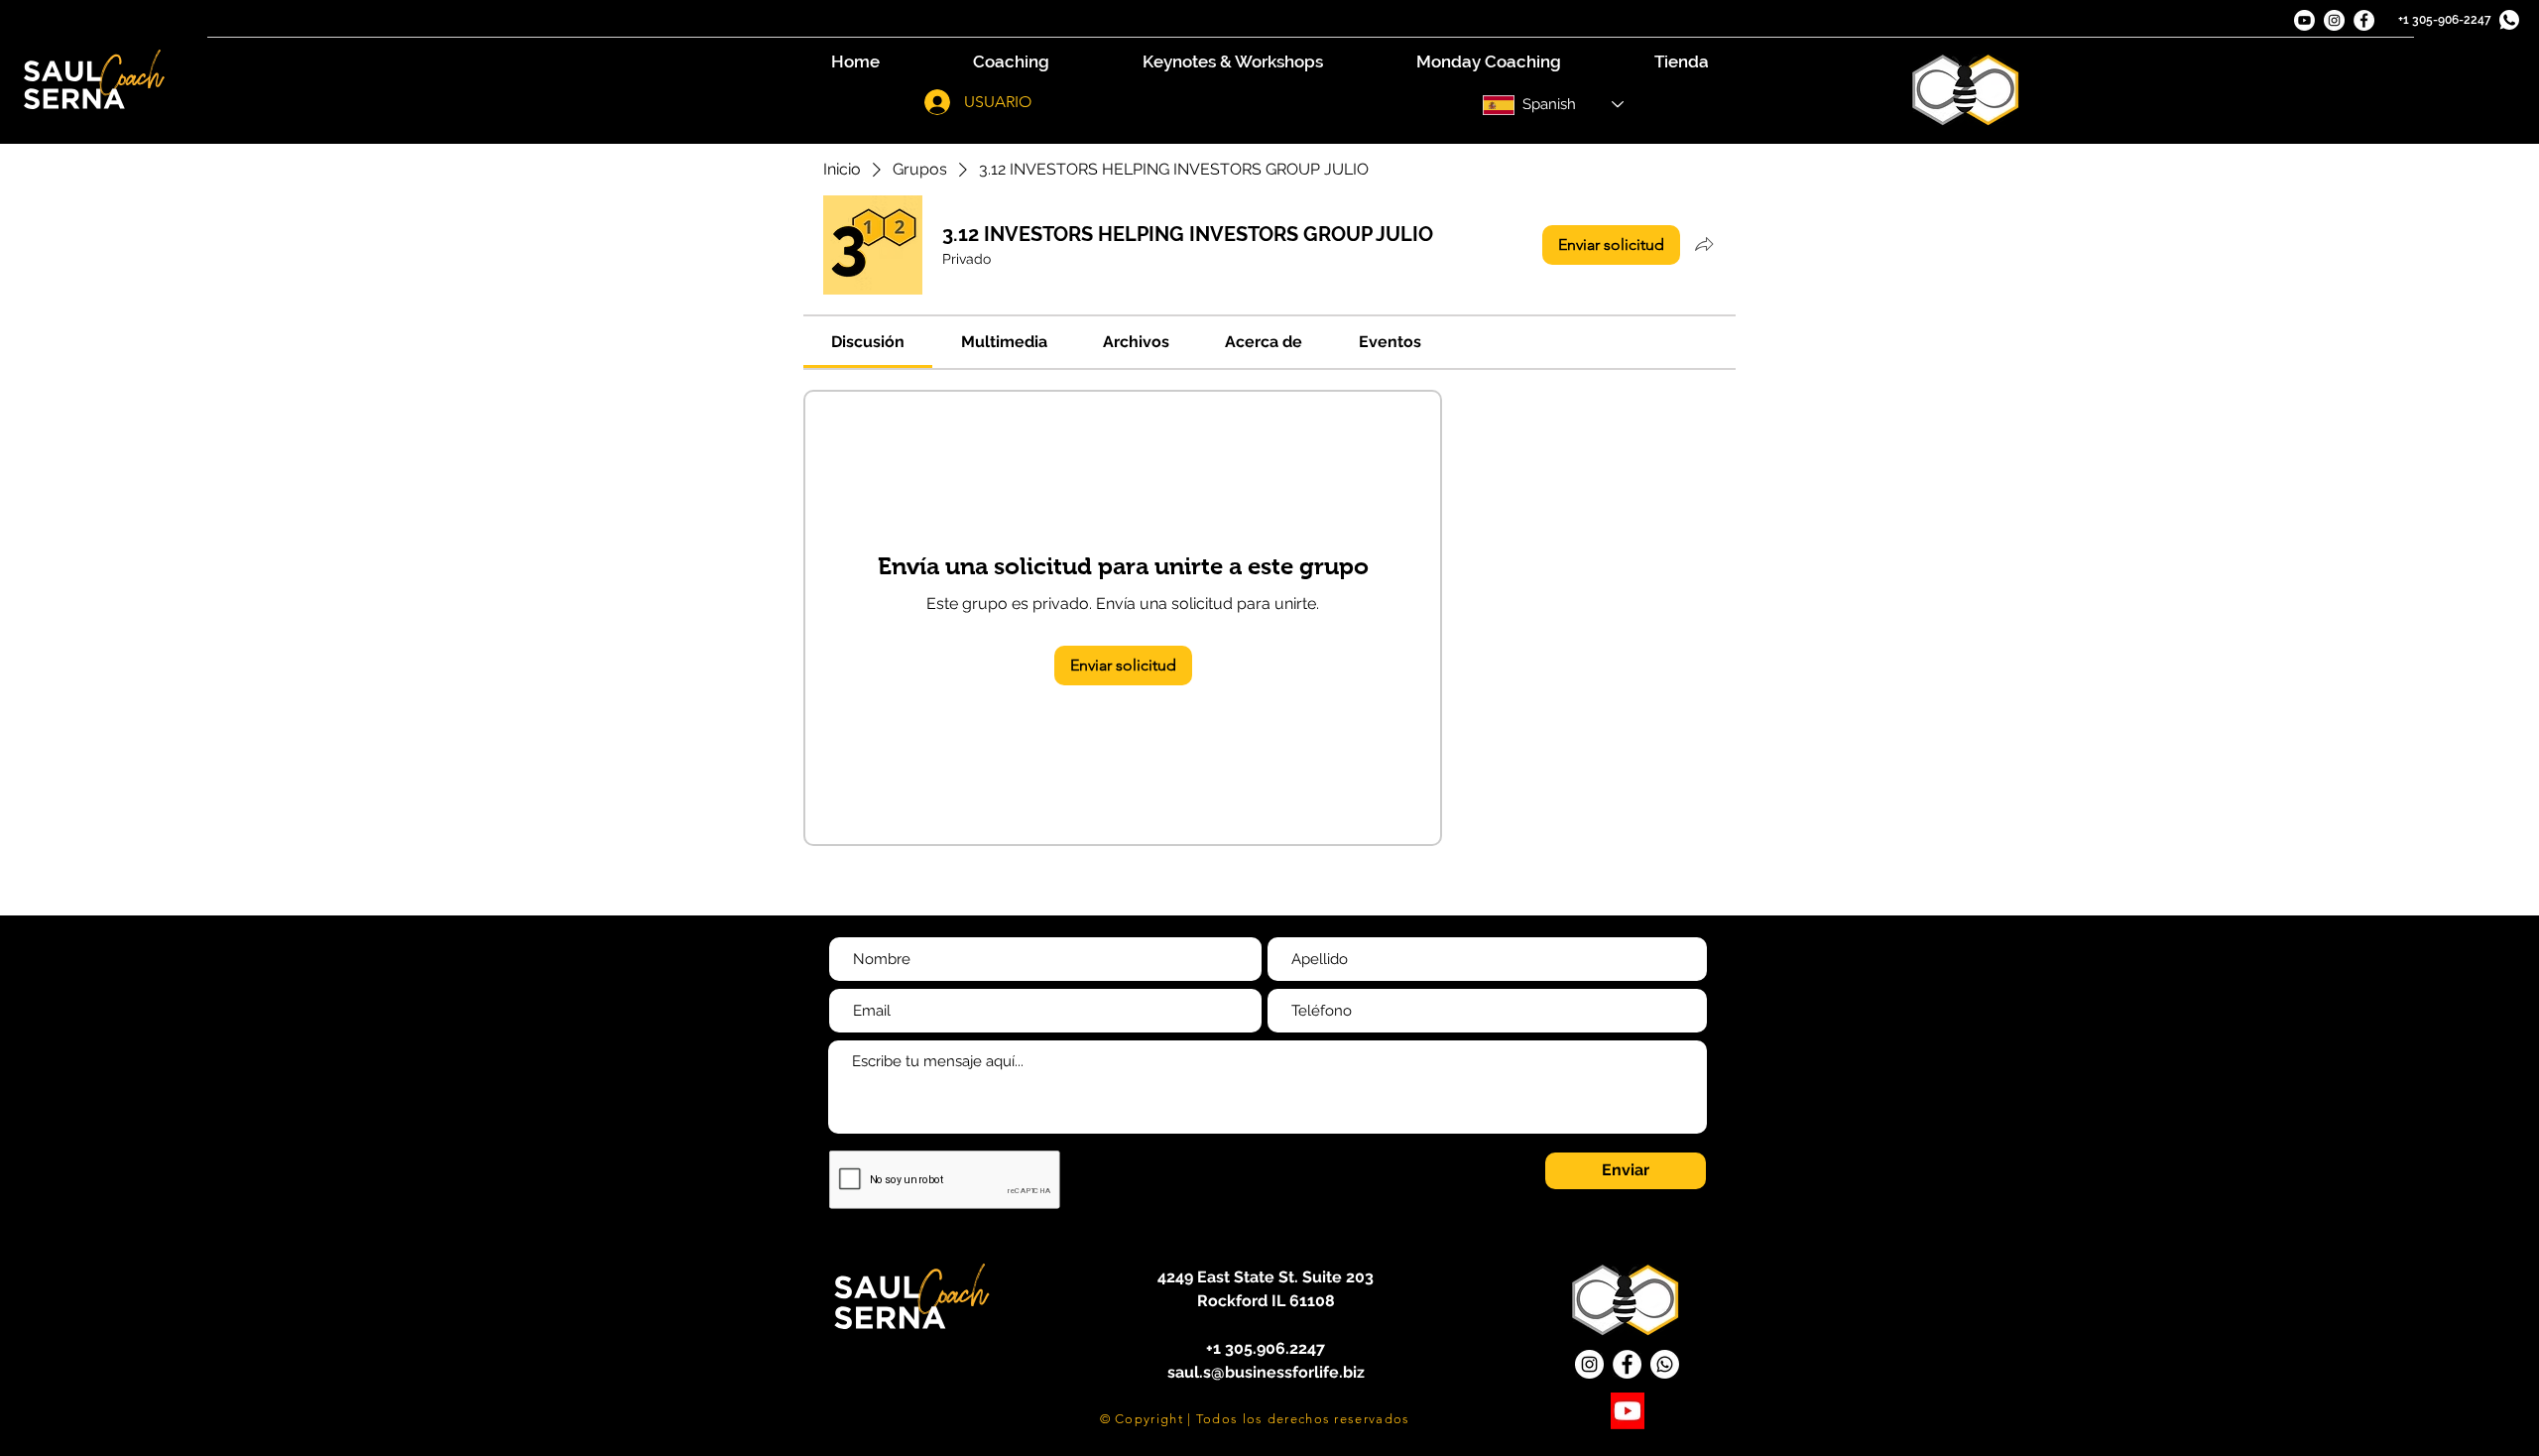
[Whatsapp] (1665, 1364)
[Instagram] (2334, 20)
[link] (868, 342)
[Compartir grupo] (1704, 244)
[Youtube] (2304, 20)
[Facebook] (2364, 20)
